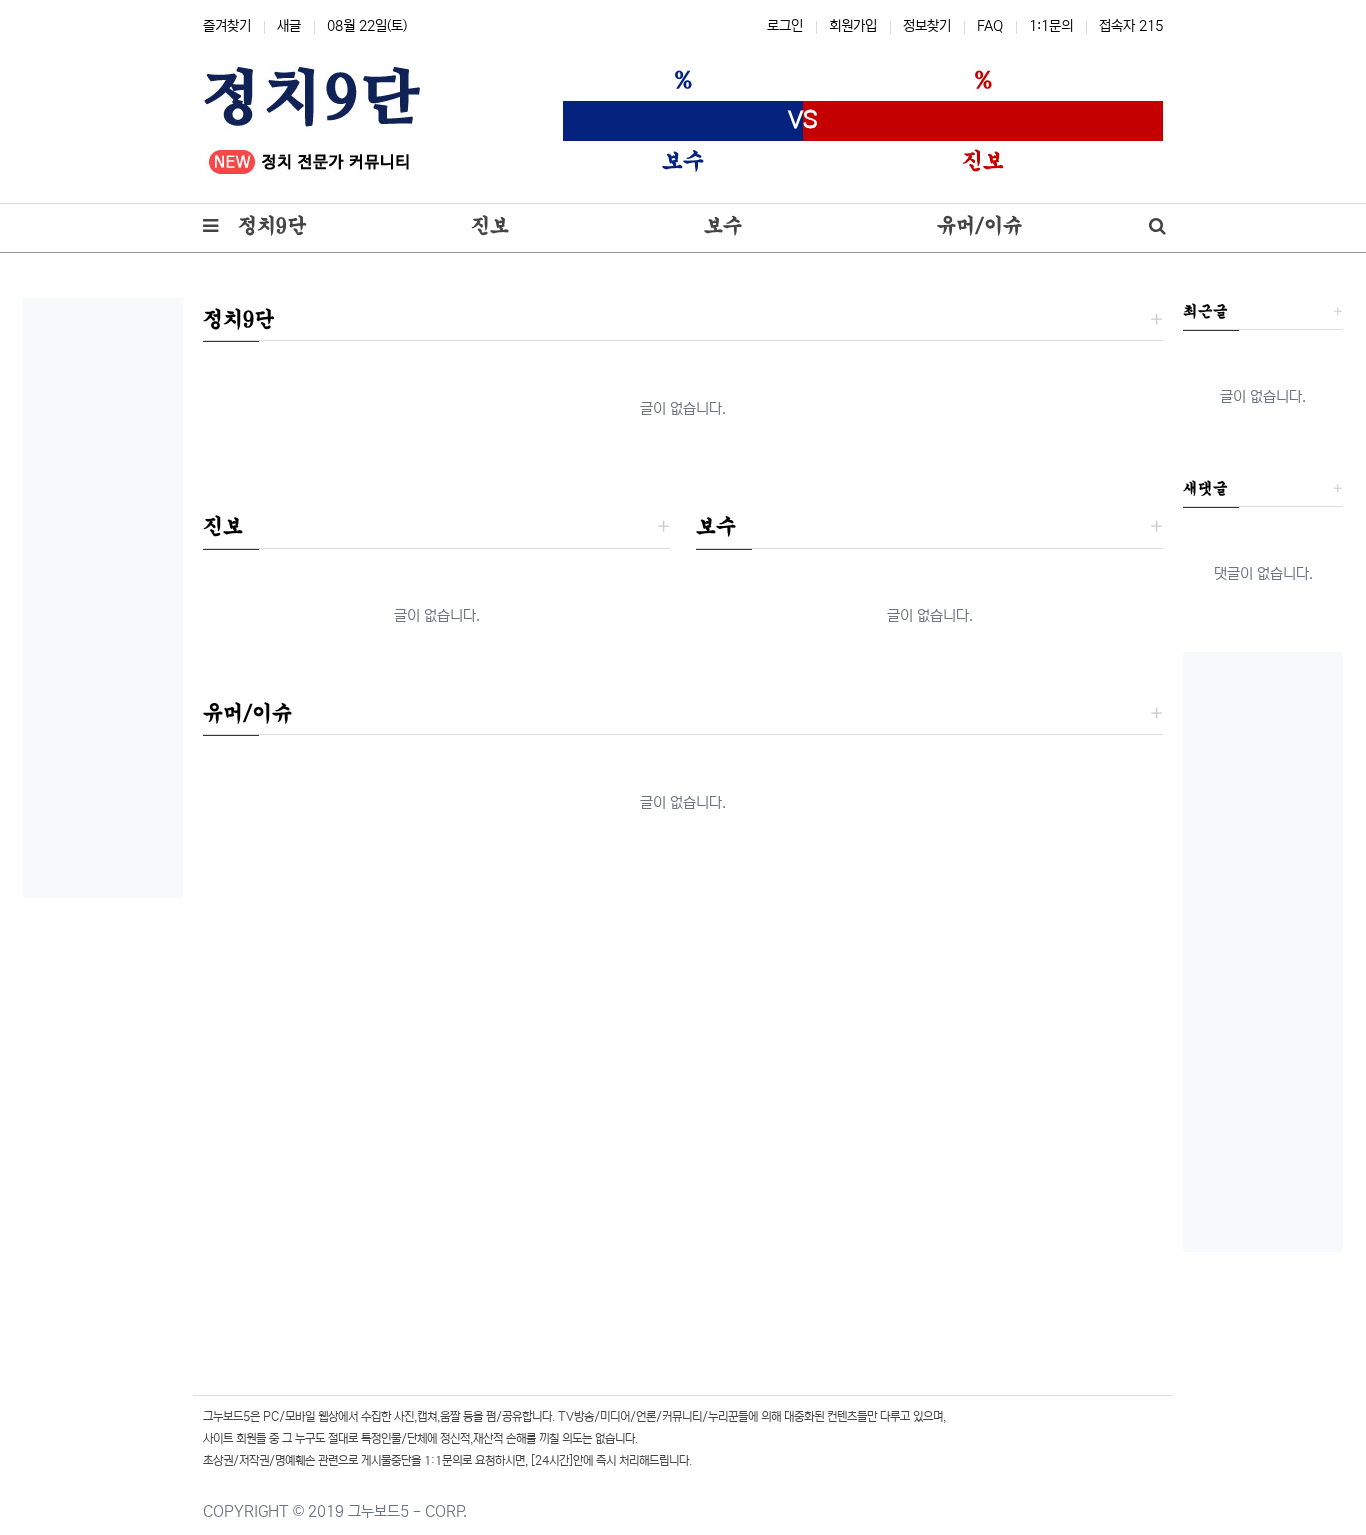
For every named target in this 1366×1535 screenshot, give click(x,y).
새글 (289, 26)
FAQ (990, 26)
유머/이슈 (247, 713)
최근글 (1205, 311)
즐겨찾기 (227, 26)
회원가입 (853, 26)
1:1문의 (1051, 26)
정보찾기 (927, 26)
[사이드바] (210, 228)
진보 (223, 526)
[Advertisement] (103, 598)
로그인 (785, 26)
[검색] (1157, 228)
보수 (716, 526)
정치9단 (238, 319)
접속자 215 (1131, 26)
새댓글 (1205, 488)
